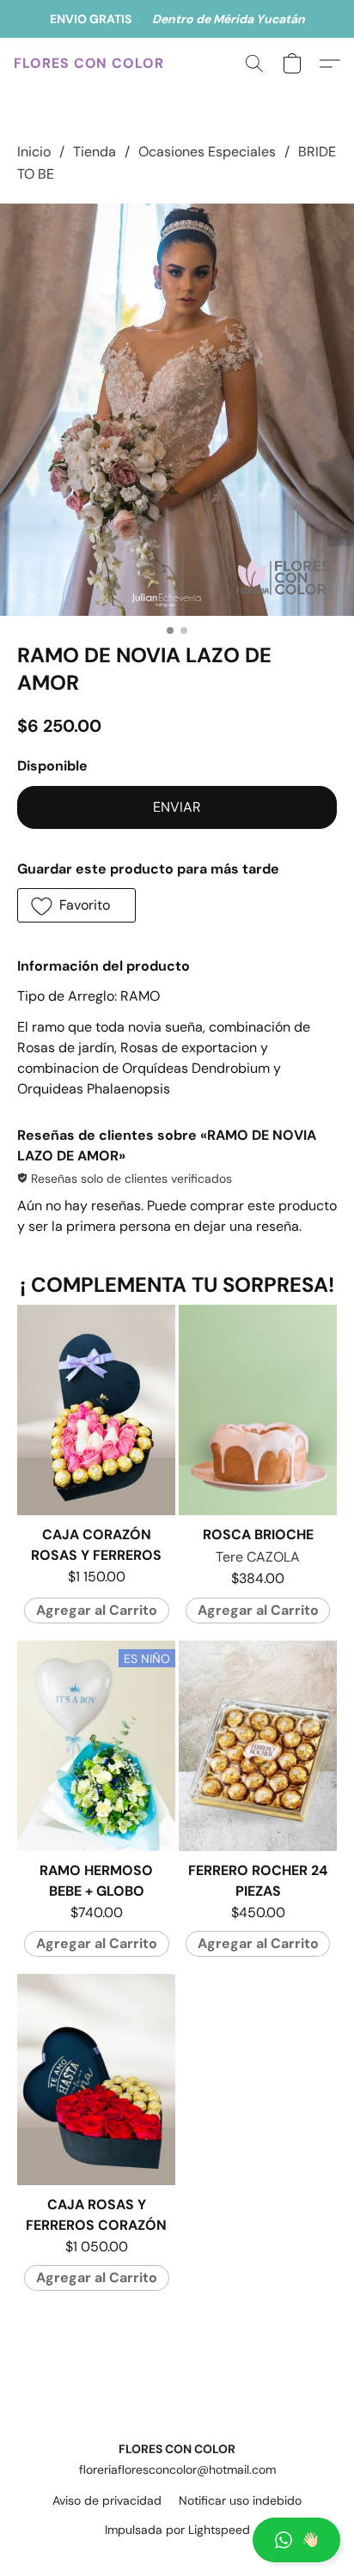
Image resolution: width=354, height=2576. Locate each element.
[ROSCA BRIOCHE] (258, 1410)
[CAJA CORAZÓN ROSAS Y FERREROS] (96, 1410)
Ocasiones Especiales (207, 152)
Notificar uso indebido (240, 2500)
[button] (177, 2540)
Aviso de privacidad (107, 2500)
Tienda (95, 152)
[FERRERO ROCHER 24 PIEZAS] (258, 1746)
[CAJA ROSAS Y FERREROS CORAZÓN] (96, 2079)
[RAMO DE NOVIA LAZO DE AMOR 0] (177, 410)
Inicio (34, 152)
